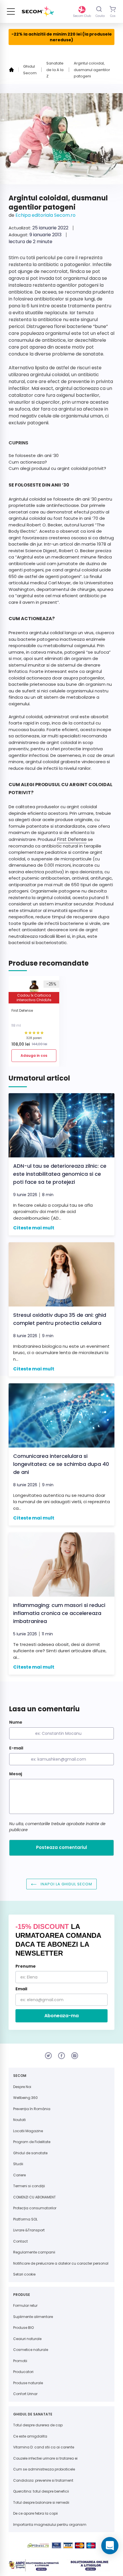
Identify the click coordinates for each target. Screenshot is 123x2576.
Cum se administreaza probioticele (44, 2469)
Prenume (26, 1966)
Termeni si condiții (29, 2186)
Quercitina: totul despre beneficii (41, 2491)
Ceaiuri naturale (27, 2339)
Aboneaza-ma (61, 2016)
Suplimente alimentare (33, 2317)
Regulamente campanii (34, 2252)
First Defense (72, 839)
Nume (16, 1722)
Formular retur (25, 2305)
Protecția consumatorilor (35, 2208)
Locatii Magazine (28, 2131)
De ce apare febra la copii (35, 2513)
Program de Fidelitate (32, 2142)
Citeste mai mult (34, 1228)
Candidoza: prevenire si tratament (43, 2480)
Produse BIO (23, 2328)
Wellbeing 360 (25, 2098)
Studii (18, 2164)
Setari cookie (24, 2274)
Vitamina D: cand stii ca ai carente (44, 2447)
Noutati (19, 2120)
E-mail (16, 1748)
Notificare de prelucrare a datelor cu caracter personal (61, 2263)
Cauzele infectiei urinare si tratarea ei (45, 2458)
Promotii (20, 2361)
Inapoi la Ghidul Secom (66, 1884)
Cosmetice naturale (31, 2350)
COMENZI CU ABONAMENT (34, 2197)
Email (21, 1989)
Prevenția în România (32, 2109)
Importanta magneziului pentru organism (50, 2525)
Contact (20, 2241)
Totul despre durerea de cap (38, 2425)
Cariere (19, 2175)
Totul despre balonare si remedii (41, 2502)
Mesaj (16, 1774)
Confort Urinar (25, 2394)
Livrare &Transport (29, 2230)
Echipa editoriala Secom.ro (45, 215)
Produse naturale (28, 2383)
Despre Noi (22, 2087)
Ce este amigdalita (30, 2436)
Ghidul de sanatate (30, 2153)
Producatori (23, 2372)
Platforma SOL (25, 2219)
